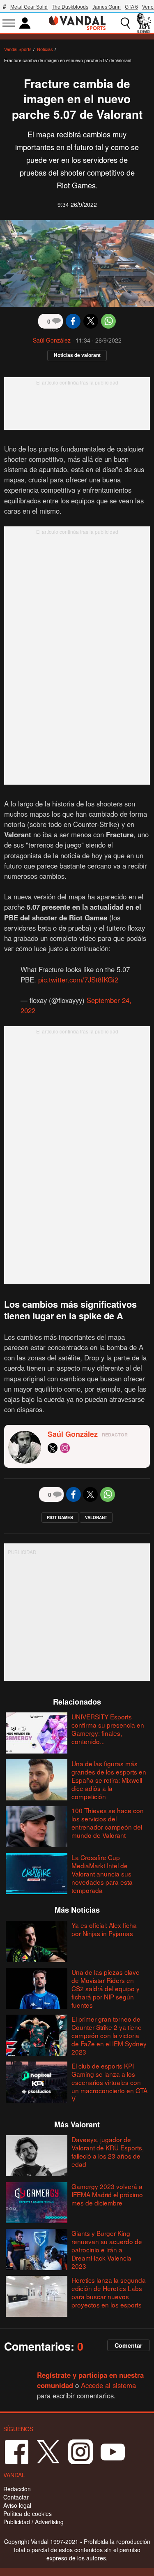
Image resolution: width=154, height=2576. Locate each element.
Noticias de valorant (77, 355)
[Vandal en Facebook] (16, 2451)
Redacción (17, 2489)
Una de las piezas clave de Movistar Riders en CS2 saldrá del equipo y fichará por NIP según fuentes (106, 1988)
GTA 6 (131, 7)
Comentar (129, 2345)
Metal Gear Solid (29, 7)
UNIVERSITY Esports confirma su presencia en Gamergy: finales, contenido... (108, 1729)
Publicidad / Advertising (33, 2522)
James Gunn (107, 7)
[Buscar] (125, 23)
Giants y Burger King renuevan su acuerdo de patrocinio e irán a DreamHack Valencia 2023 (107, 2249)
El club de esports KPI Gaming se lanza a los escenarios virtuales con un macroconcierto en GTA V (109, 2082)
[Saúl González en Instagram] (65, 1448)
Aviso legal (17, 2505)
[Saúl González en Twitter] (53, 1448)
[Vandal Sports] (77, 22)
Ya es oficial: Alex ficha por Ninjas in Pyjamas (104, 1929)
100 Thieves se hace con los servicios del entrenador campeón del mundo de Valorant (108, 1823)
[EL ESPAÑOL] (144, 23)
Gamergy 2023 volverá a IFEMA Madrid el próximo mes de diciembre (107, 2194)
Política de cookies (28, 2513)
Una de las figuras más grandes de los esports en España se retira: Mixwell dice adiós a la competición (109, 1780)
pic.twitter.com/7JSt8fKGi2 (78, 980)
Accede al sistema (108, 2385)
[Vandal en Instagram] (80, 2451)
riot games (60, 1517)
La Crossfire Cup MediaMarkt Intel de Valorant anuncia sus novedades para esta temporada (102, 1874)
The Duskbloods (70, 7)
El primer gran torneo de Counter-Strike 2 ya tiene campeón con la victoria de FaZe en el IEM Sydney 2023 (109, 2035)
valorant (96, 1517)
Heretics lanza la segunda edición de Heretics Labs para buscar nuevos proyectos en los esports (109, 2292)
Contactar (16, 2497)
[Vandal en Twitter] (48, 2451)
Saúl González (52, 340)
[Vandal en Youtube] (113, 2451)
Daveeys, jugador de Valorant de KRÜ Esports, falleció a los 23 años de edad (108, 2152)
